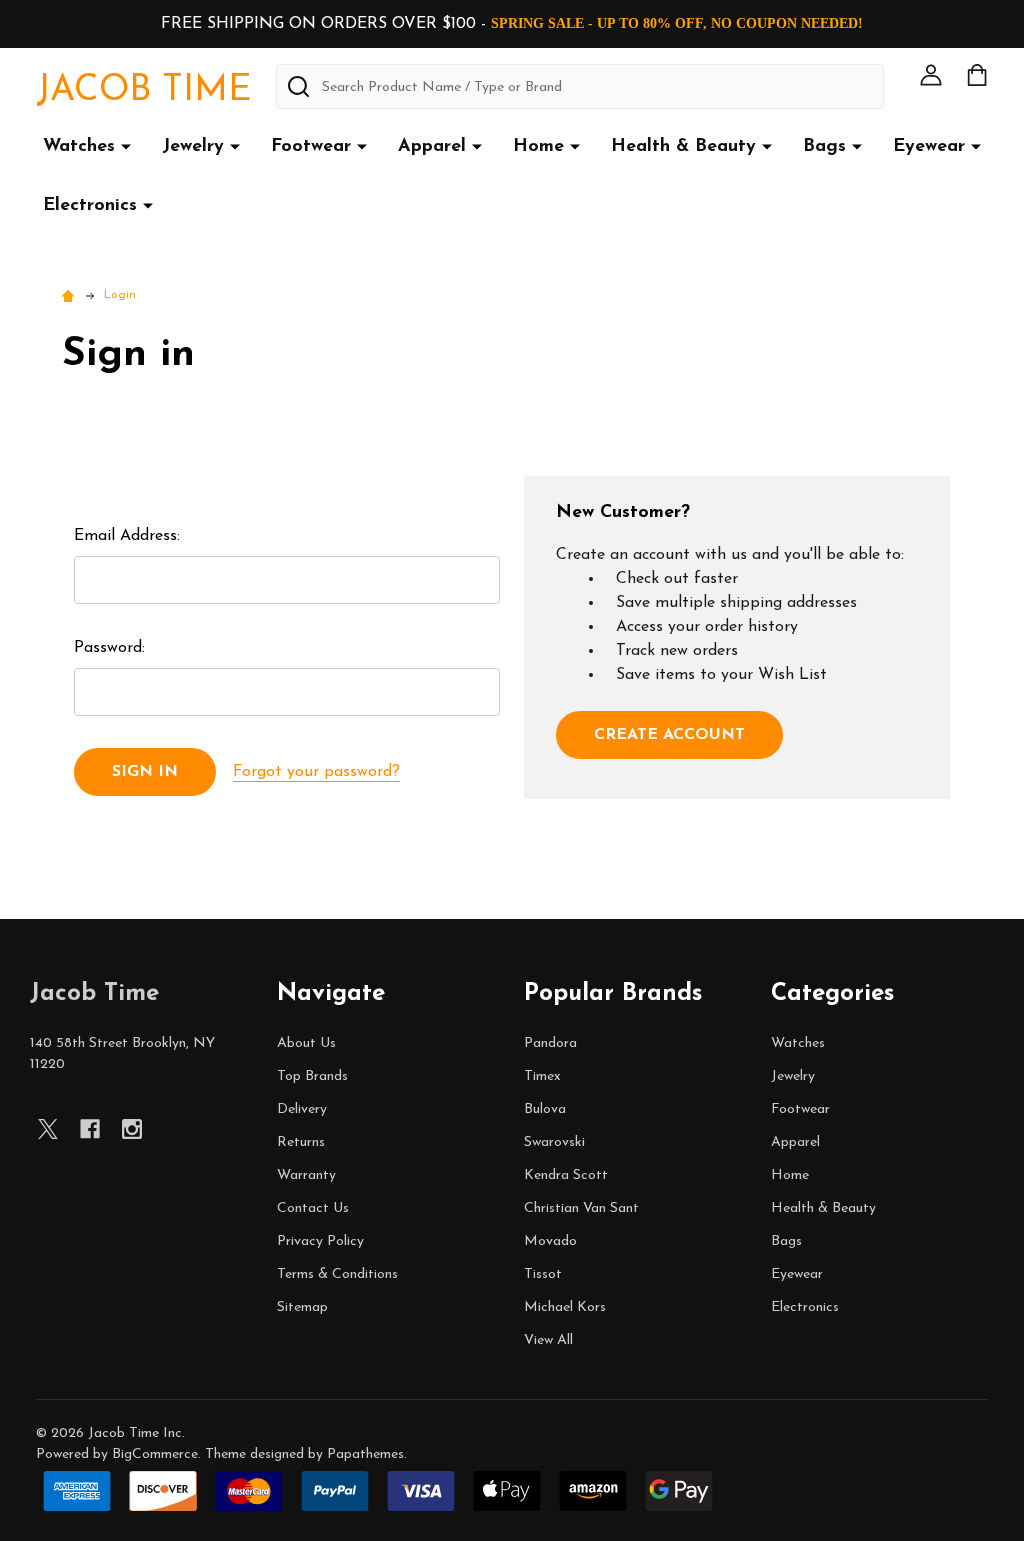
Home (538, 147)
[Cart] (977, 75)
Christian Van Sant (581, 1208)
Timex (542, 1076)
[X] (48, 1129)
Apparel (432, 147)
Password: (109, 648)
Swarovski (554, 1142)
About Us (306, 1043)
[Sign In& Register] (931, 75)
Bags (824, 147)
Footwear (311, 147)
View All (548, 1340)
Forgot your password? (316, 772)
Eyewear (929, 147)
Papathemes (365, 1454)
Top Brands (312, 1076)
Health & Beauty (683, 147)
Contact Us (313, 1208)
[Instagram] (132, 1129)
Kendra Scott (566, 1175)
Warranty (306, 1175)
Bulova (545, 1109)
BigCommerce (155, 1454)
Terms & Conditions (337, 1274)
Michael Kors (565, 1307)
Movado (550, 1241)
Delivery (302, 1109)
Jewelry (193, 147)
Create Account (669, 735)
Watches (79, 147)
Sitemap (302, 1307)
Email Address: (127, 536)
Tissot (543, 1274)
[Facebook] (90, 1129)
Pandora (550, 1043)
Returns (301, 1142)
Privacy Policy (320, 1241)
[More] (126, 146)
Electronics (90, 206)
